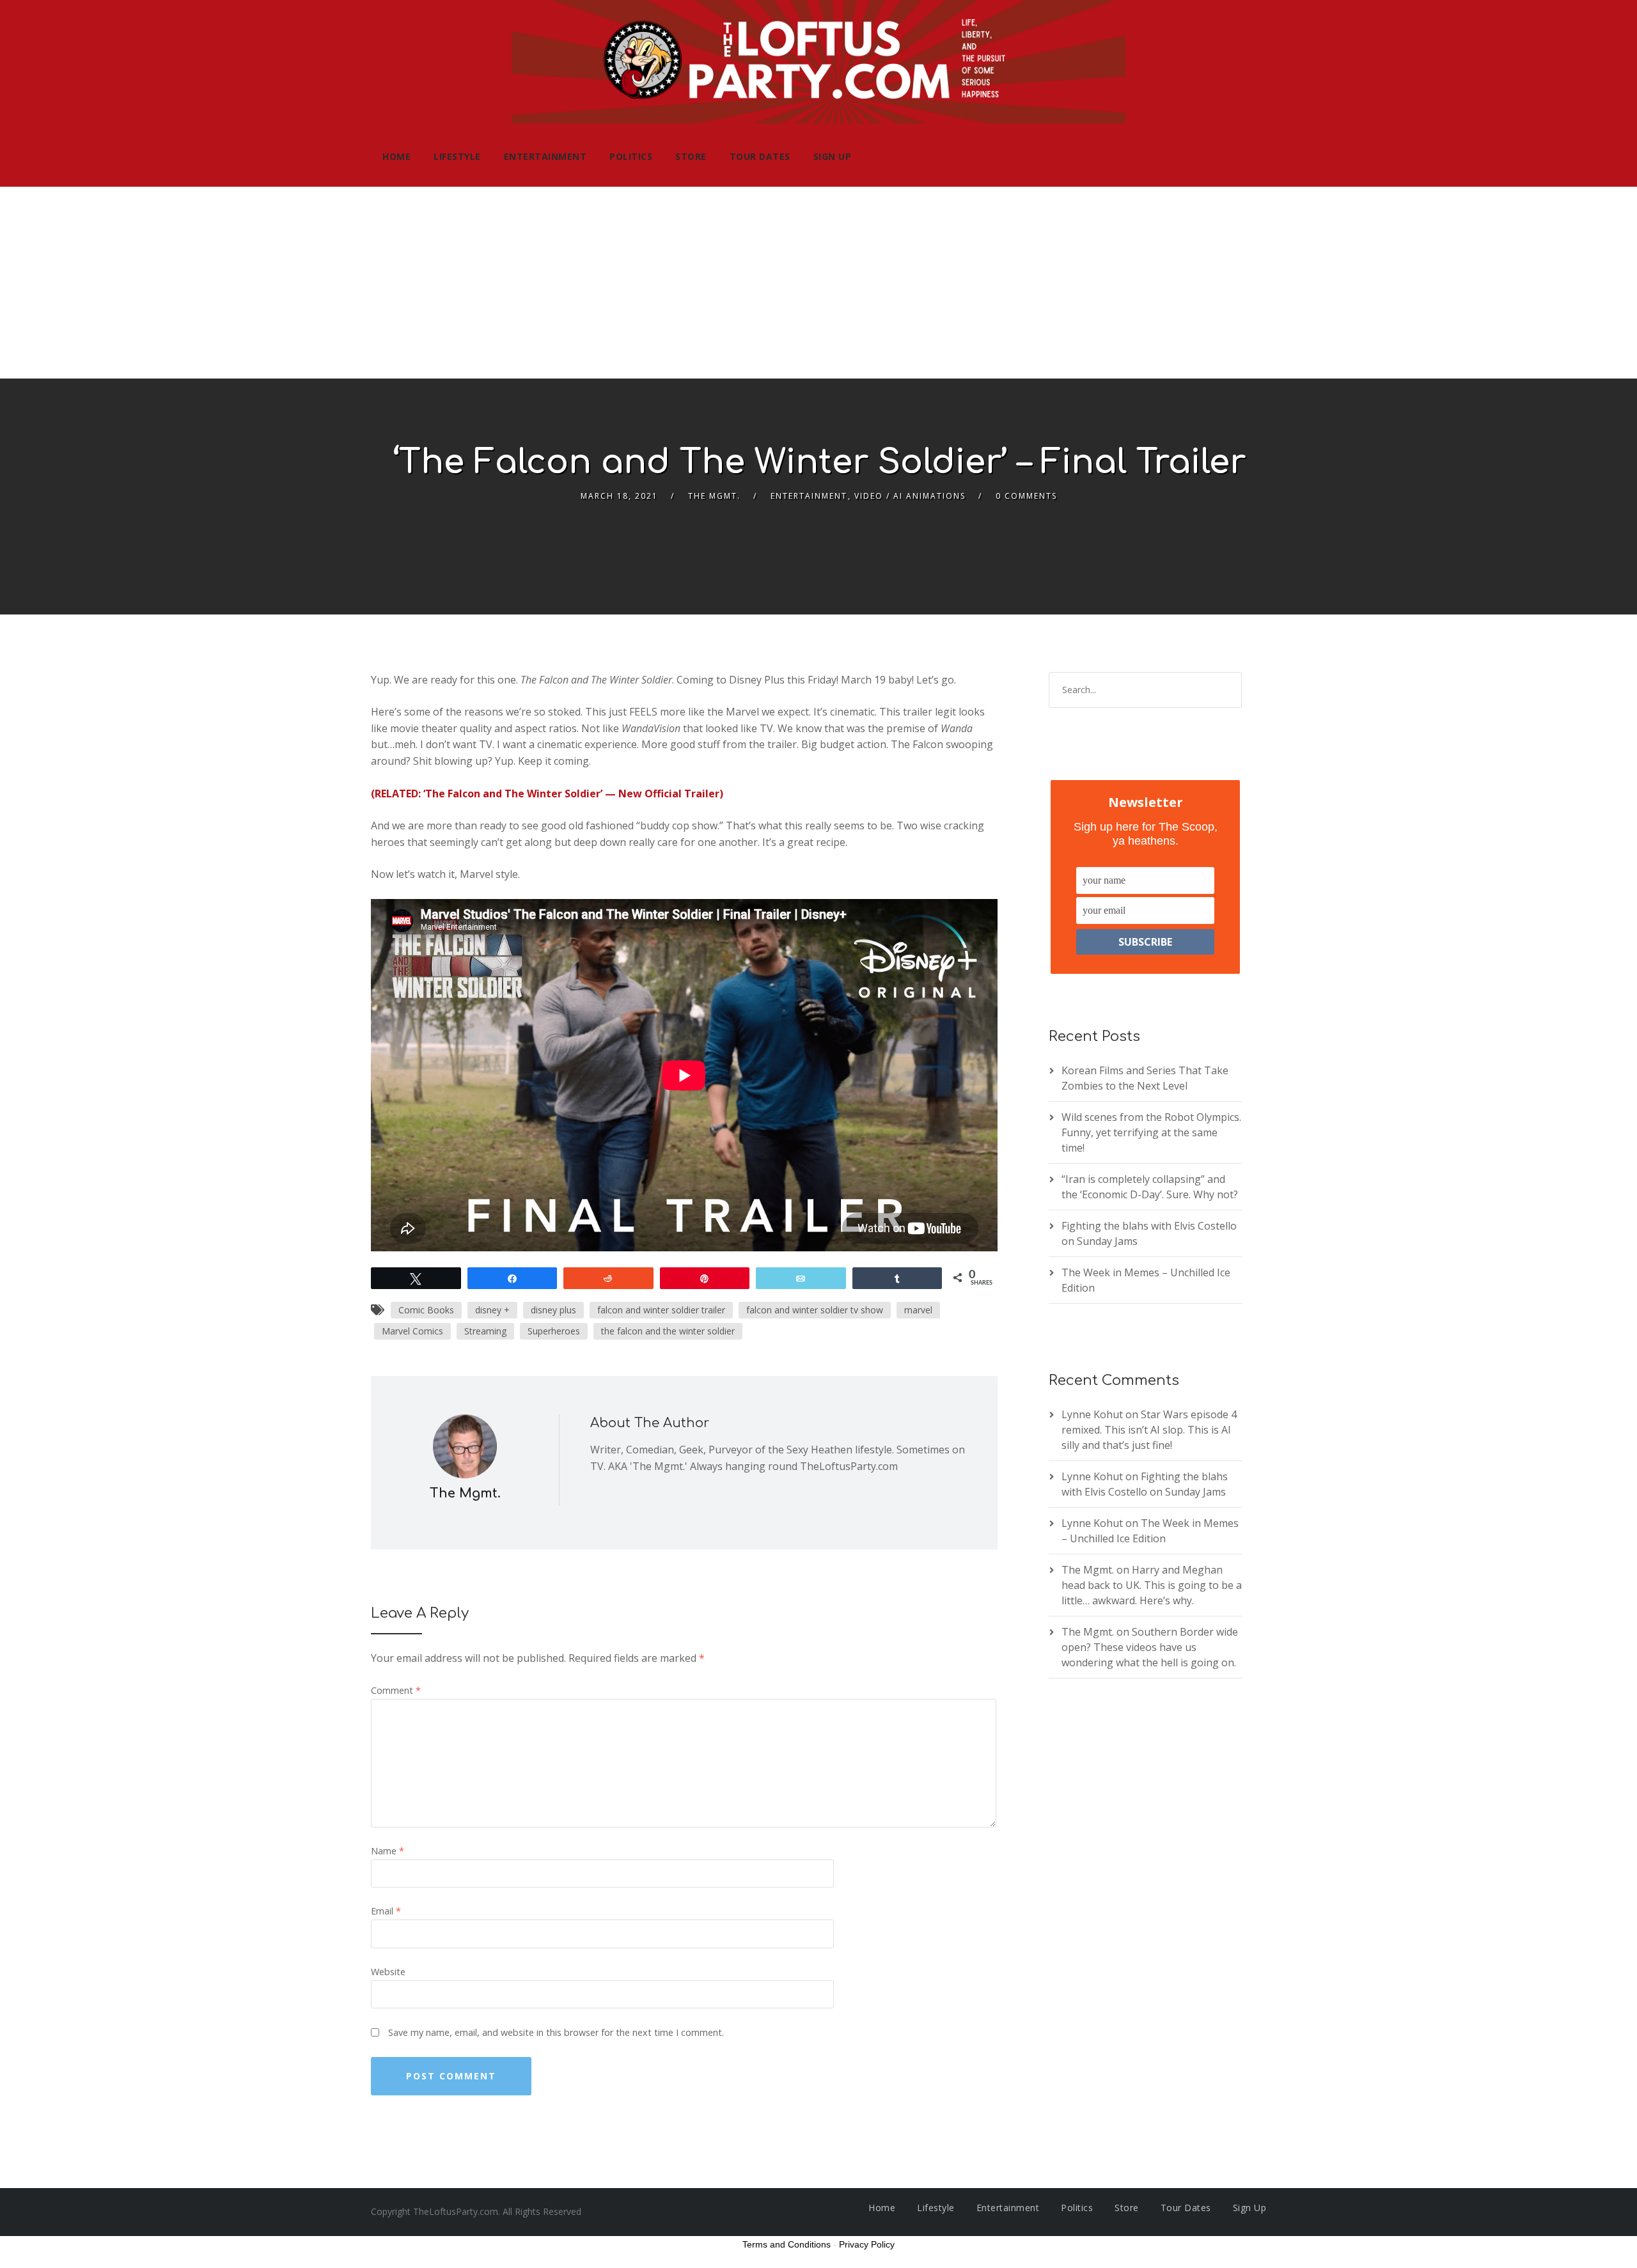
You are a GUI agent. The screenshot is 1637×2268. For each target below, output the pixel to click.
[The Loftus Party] (818, 63)
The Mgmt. (714, 496)
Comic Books (426, 1310)
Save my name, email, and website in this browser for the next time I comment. (556, 2032)
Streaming (485, 1331)
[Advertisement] (818, 283)
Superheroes (554, 1331)
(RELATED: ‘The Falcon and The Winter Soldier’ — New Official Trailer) (547, 794)
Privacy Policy (867, 2244)
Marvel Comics (412, 1331)
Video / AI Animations (910, 496)
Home (396, 156)
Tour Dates (760, 156)
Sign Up (833, 156)
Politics (631, 156)
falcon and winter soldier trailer (661, 1310)
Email (386, 1911)
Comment (396, 1690)
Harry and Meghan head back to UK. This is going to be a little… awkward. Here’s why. (1152, 1585)
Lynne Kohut (1092, 1414)
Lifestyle (457, 156)
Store (691, 156)
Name (388, 1851)
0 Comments (1026, 496)
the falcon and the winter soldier (668, 1331)
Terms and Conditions (787, 2244)
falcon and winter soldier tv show (815, 1310)
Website (388, 1972)
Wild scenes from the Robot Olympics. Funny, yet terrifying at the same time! (1151, 1132)
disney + (492, 1310)
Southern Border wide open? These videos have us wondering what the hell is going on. (1150, 1647)
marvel (918, 1310)
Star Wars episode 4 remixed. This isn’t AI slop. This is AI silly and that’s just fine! (1149, 1430)
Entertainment (545, 156)
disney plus (553, 1310)
